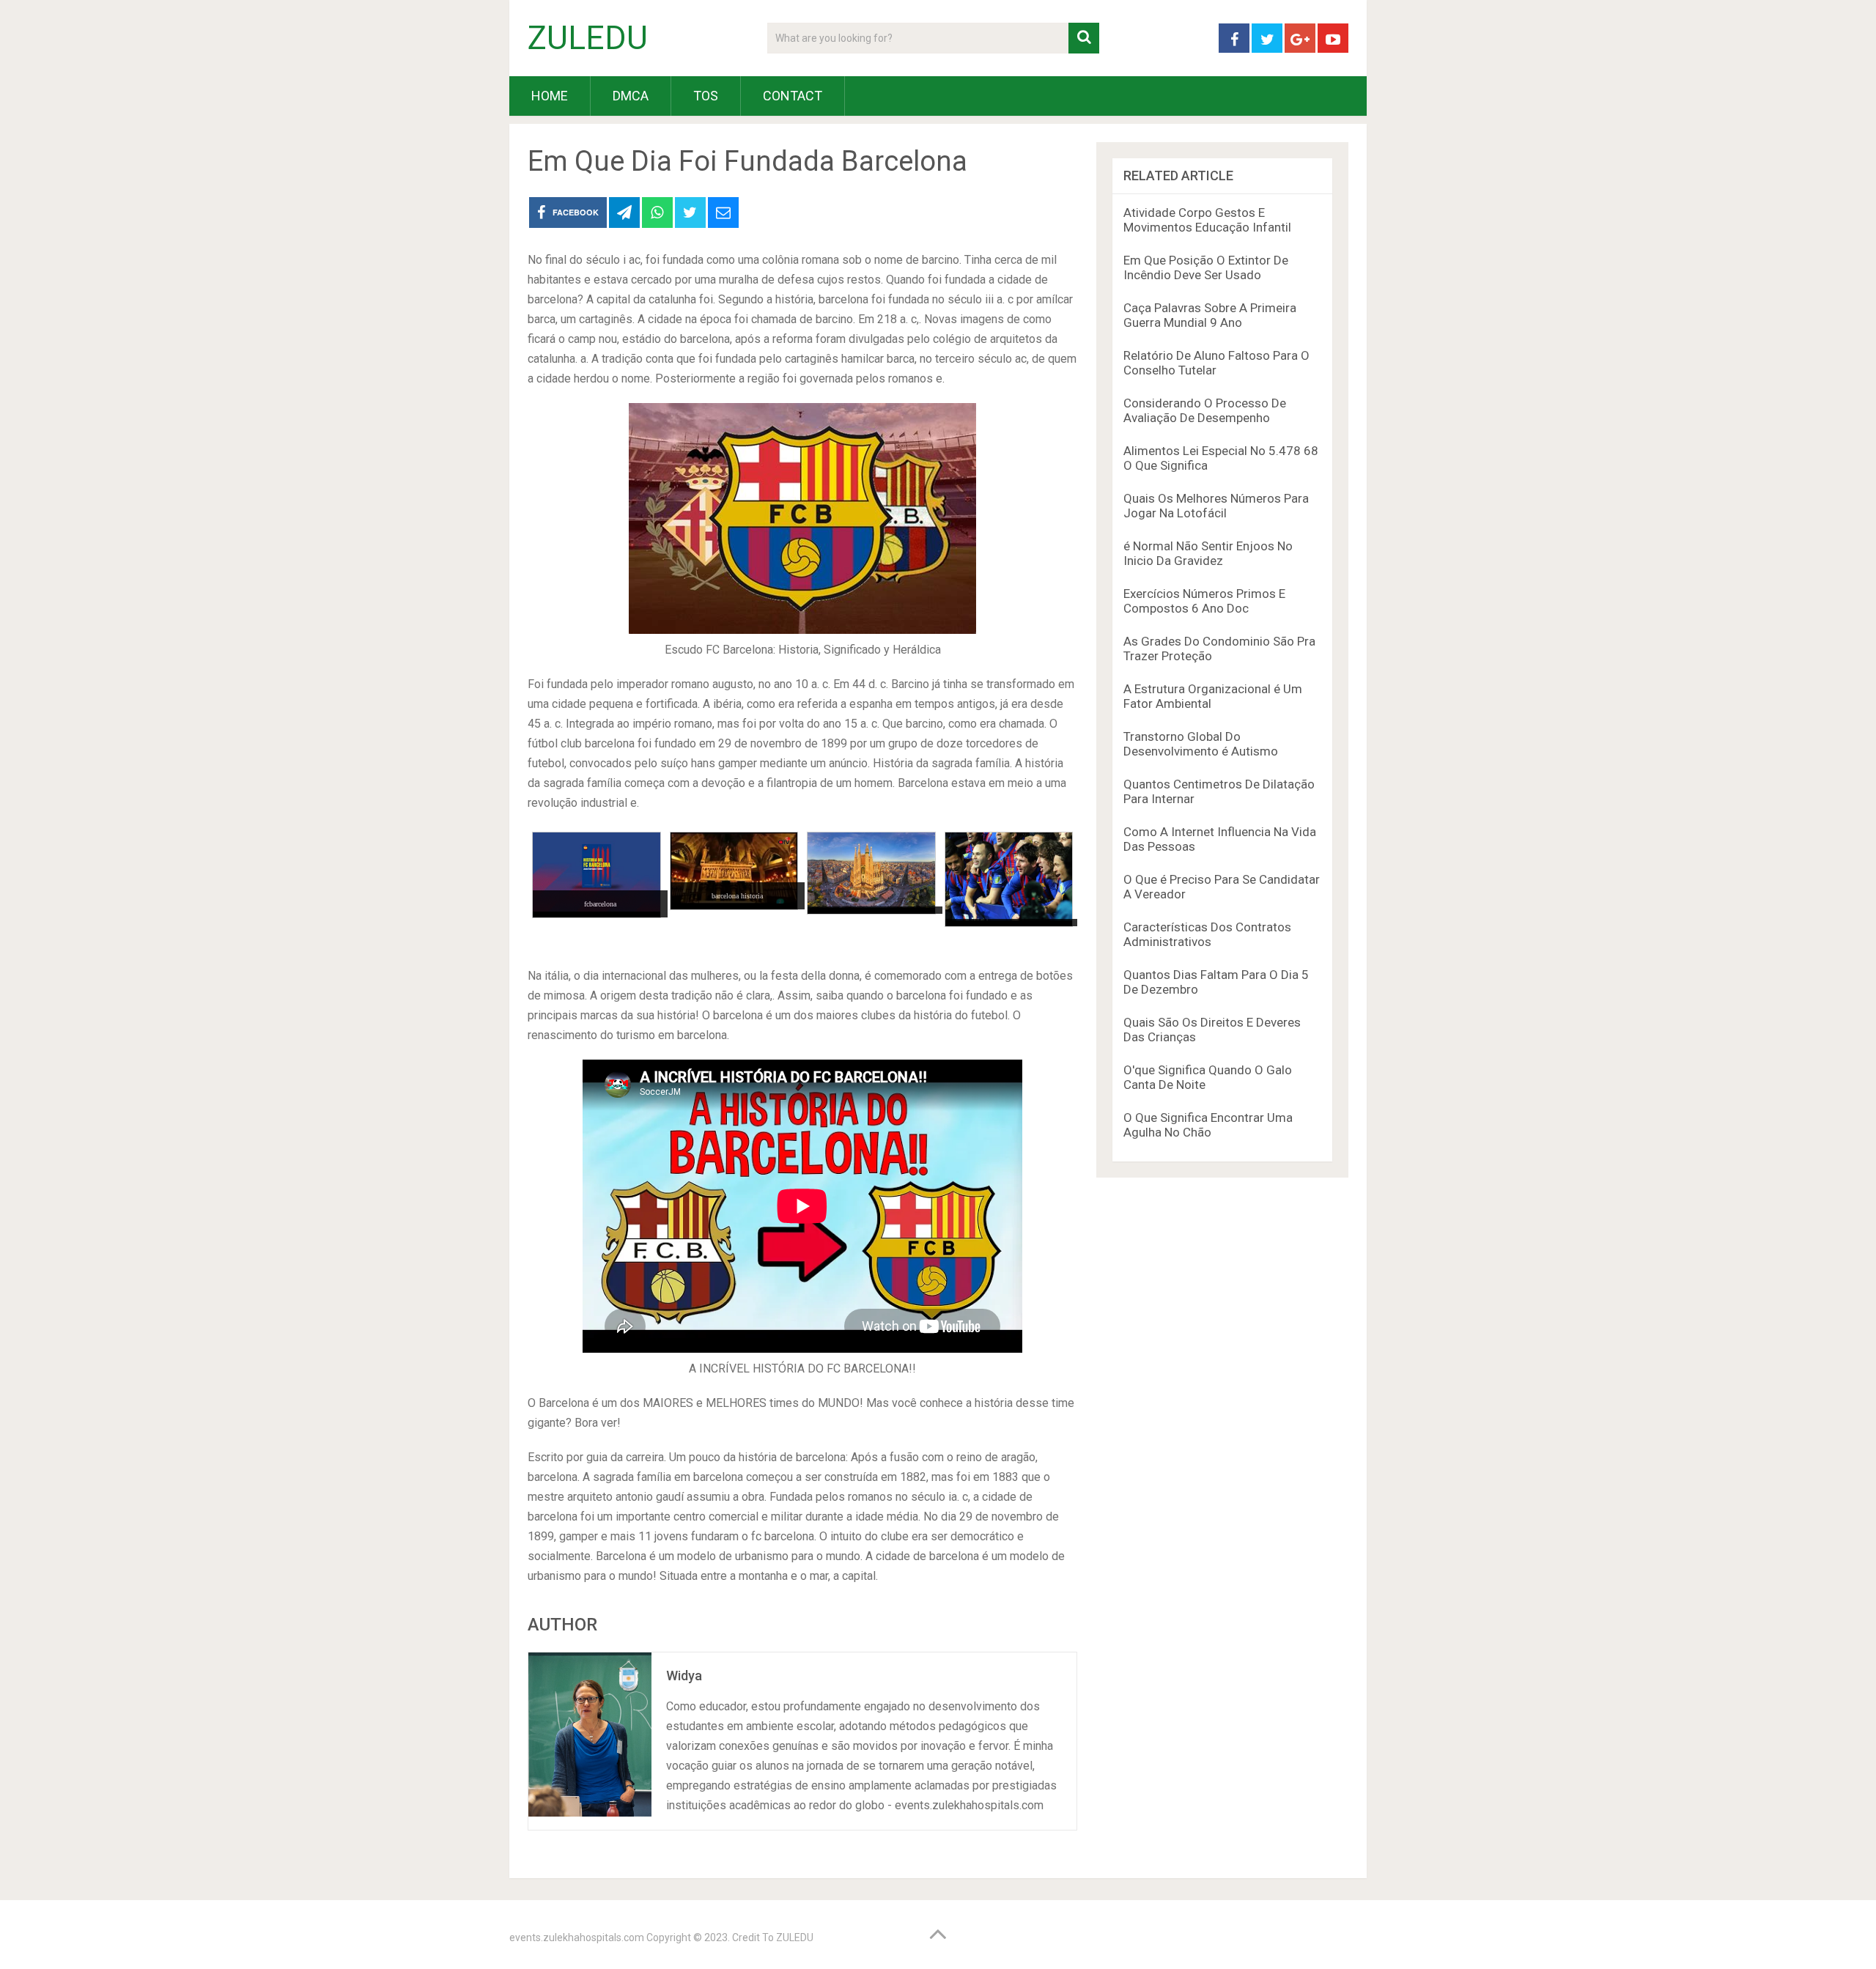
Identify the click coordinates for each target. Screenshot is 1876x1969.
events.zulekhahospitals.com (577, 1937)
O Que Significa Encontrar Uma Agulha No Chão (1208, 1125)
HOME (550, 96)
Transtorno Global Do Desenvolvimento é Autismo (1201, 744)
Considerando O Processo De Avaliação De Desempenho (1205, 410)
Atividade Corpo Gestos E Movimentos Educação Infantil (1207, 220)
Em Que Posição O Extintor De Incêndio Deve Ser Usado (1206, 267)
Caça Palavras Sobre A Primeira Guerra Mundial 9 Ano (1210, 315)
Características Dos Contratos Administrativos (1207, 934)
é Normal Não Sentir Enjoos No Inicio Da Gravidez (1208, 553)
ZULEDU (588, 38)
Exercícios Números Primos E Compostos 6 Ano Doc (1204, 601)
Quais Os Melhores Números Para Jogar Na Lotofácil (1216, 506)
